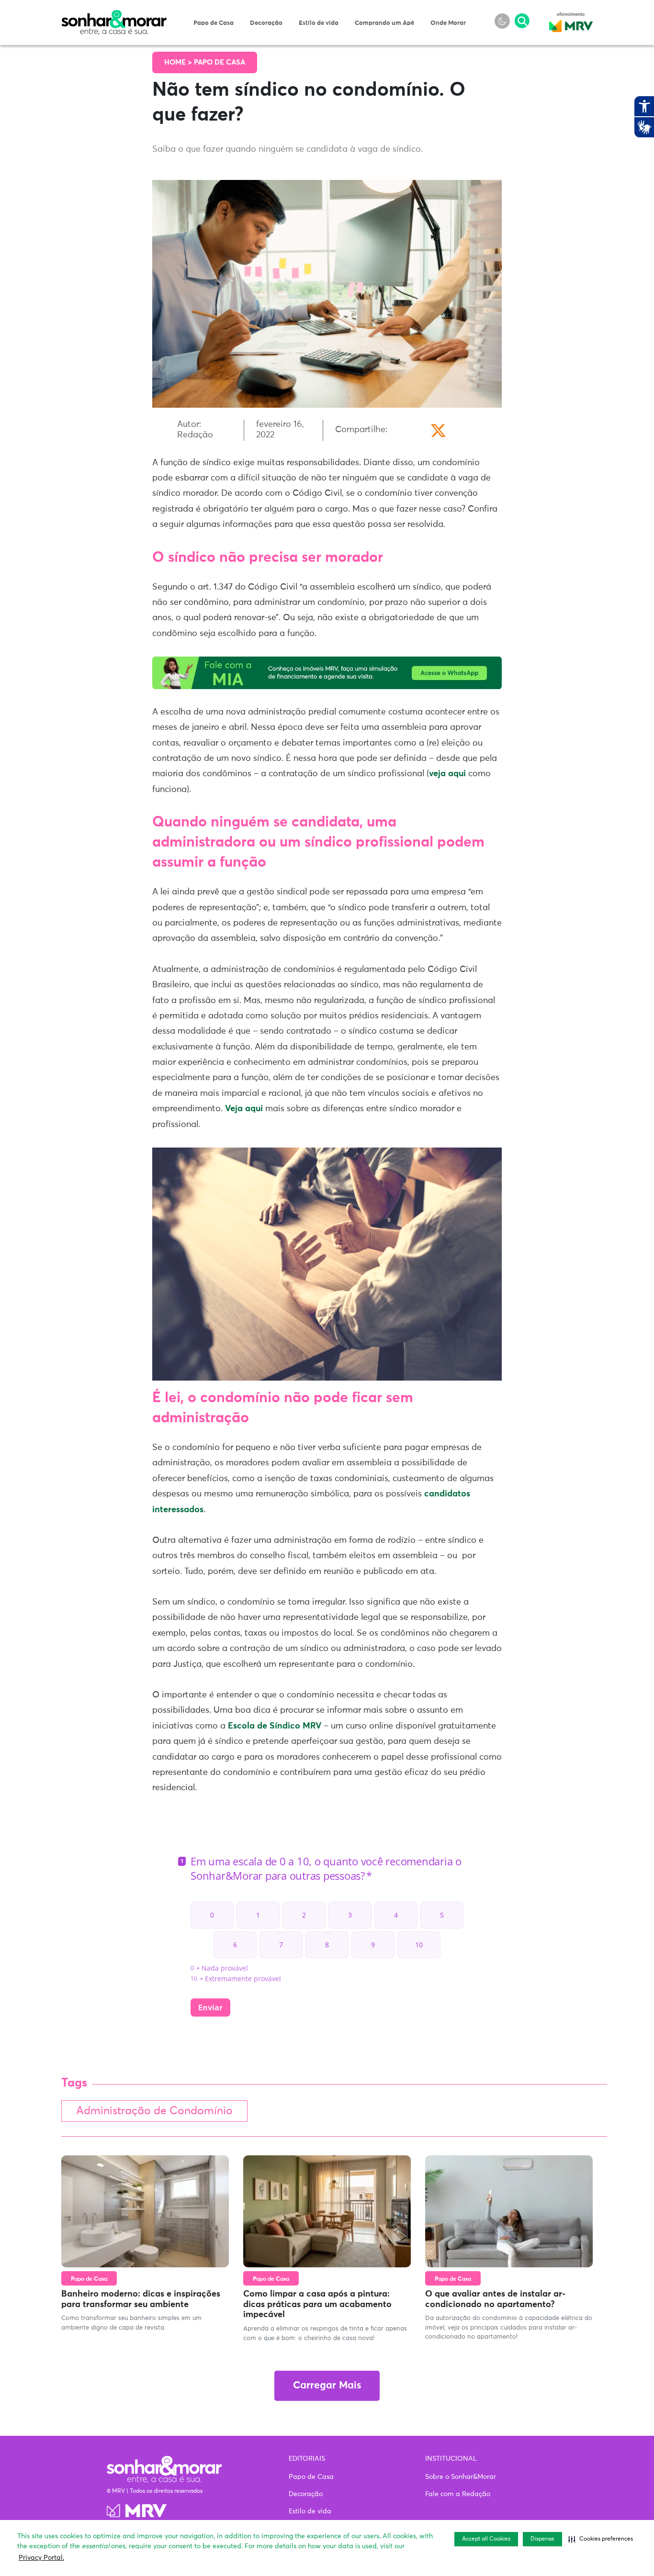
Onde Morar (448, 23)
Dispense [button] (542, 2539)
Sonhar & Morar (114, 15)
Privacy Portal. (41, 2558)
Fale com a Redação (458, 2494)
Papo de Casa (214, 23)
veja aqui (447, 774)
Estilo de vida (319, 23)
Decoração (266, 23)
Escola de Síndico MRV (275, 1726)
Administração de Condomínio (154, 2111)
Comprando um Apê (384, 23)
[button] (601, 2539)
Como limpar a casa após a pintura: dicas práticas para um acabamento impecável (317, 2304)
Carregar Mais (327, 2386)
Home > (179, 62)
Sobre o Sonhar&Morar (461, 2477)
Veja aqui (244, 1109)
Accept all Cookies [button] (486, 2539)
